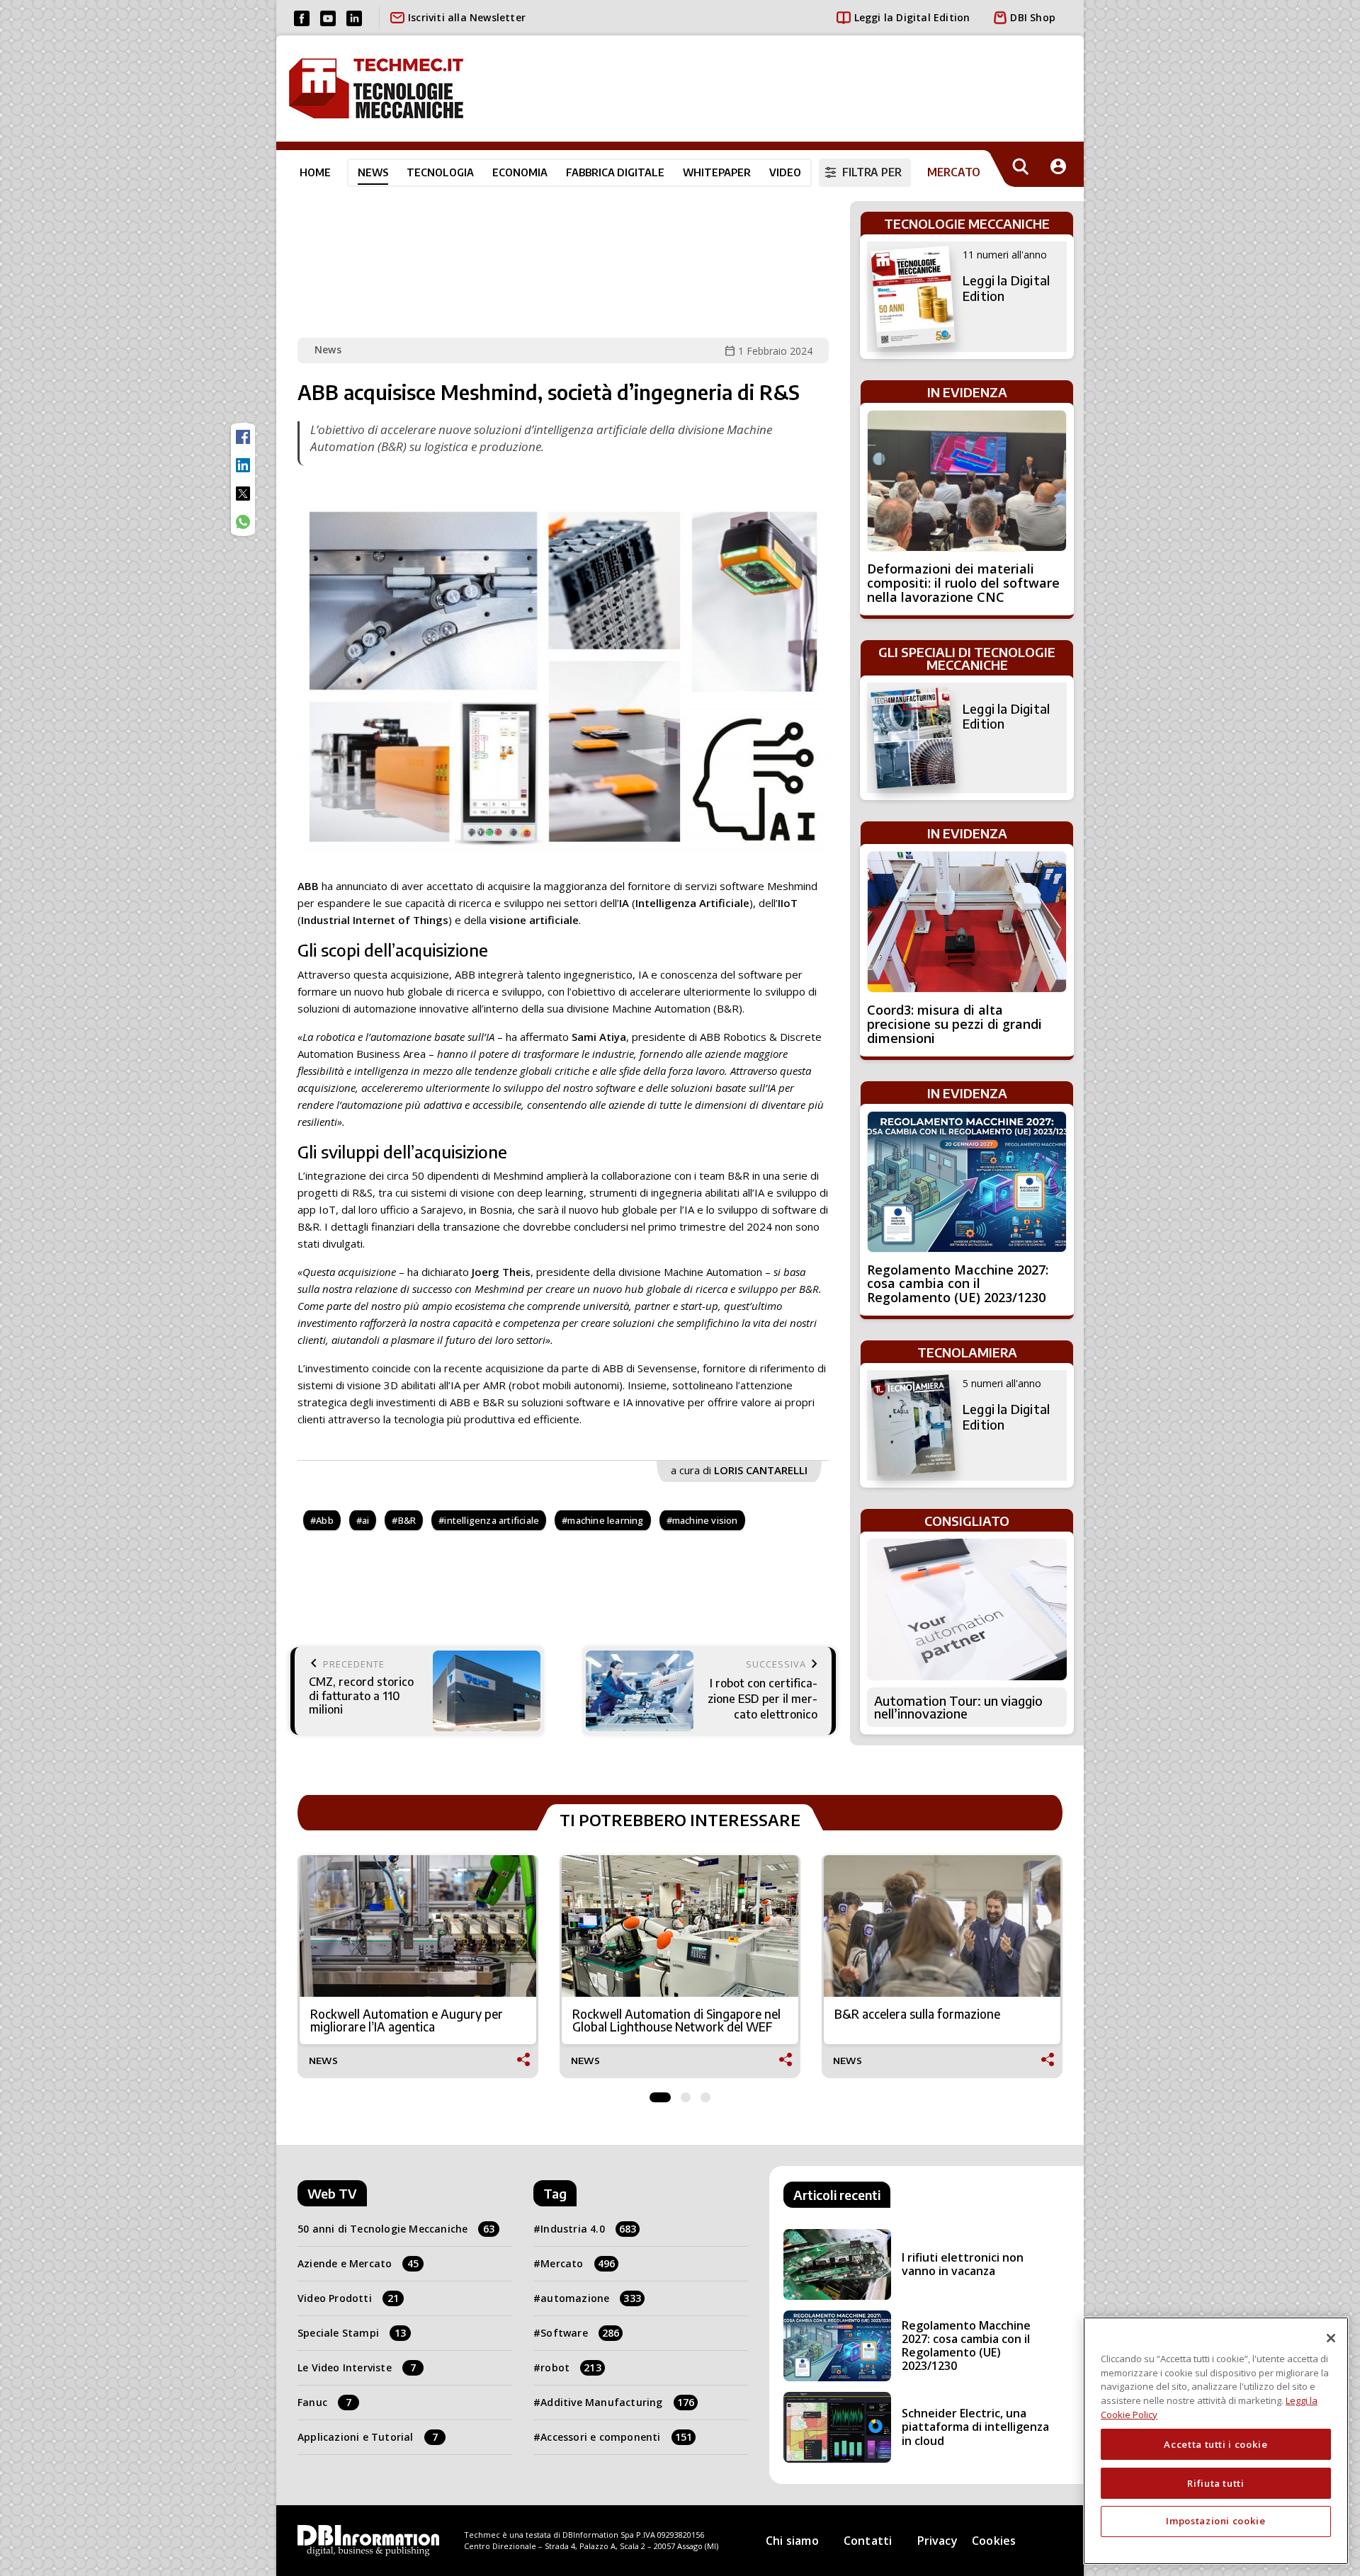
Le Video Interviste (357, 2367)
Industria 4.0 (588, 2229)
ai (365, 1520)
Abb (325, 1520)
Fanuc (324, 2402)
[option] (418, 1967)
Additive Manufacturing (617, 2402)
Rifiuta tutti (1216, 2483)
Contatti (868, 2541)
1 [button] (660, 2094)
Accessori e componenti (616, 2437)
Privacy (937, 2541)
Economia (520, 172)
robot (571, 2367)
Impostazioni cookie (1215, 2521)
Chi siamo (792, 2541)
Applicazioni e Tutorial (368, 2437)
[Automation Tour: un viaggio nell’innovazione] (967, 1609)
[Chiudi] (1331, 2338)
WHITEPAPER (717, 172)
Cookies (994, 2541)
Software (580, 2333)
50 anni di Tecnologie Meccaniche (396, 2229)
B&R (407, 1520)
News (373, 172)
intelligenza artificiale (492, 1520)
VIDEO (785, 172)
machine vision (705, 1520)
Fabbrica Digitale (615, 172)
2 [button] (686, 2094)
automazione (591, 2298)
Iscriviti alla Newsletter (467, 17)
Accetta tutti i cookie (1215, 2444)
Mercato (578, 2263)
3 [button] (705, 2094)
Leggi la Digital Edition (912, 17)
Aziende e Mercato (358, 2263)
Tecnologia (440, 172)
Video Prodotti (348, 2298)
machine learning (605, 1520)
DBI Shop (1033, 17)
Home (315, 172)
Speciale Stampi (352, 2333)
